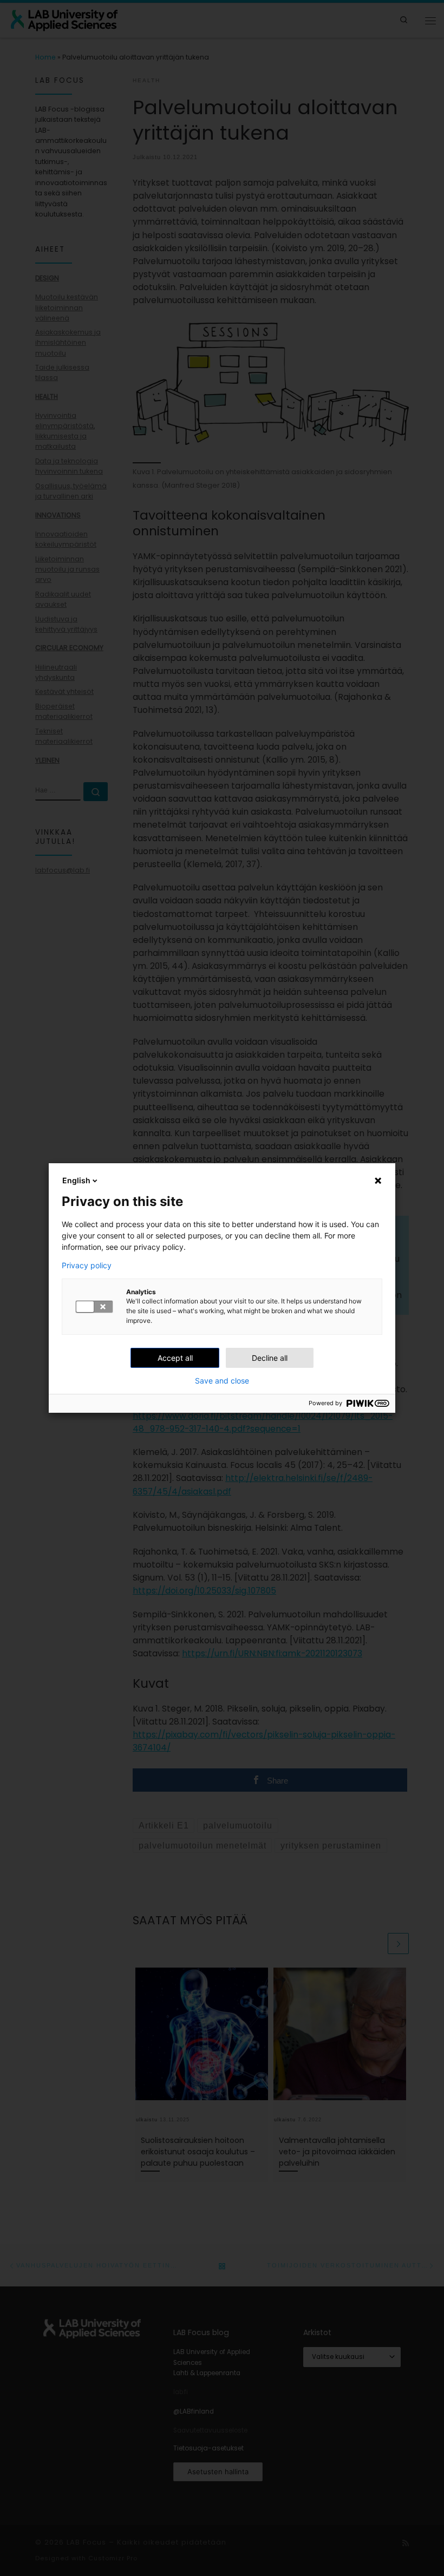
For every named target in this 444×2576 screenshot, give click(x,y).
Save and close (222, 1381)
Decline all (270, 1358)
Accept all (175, 1358)
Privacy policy (87, 1266)
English (76, 1180)
